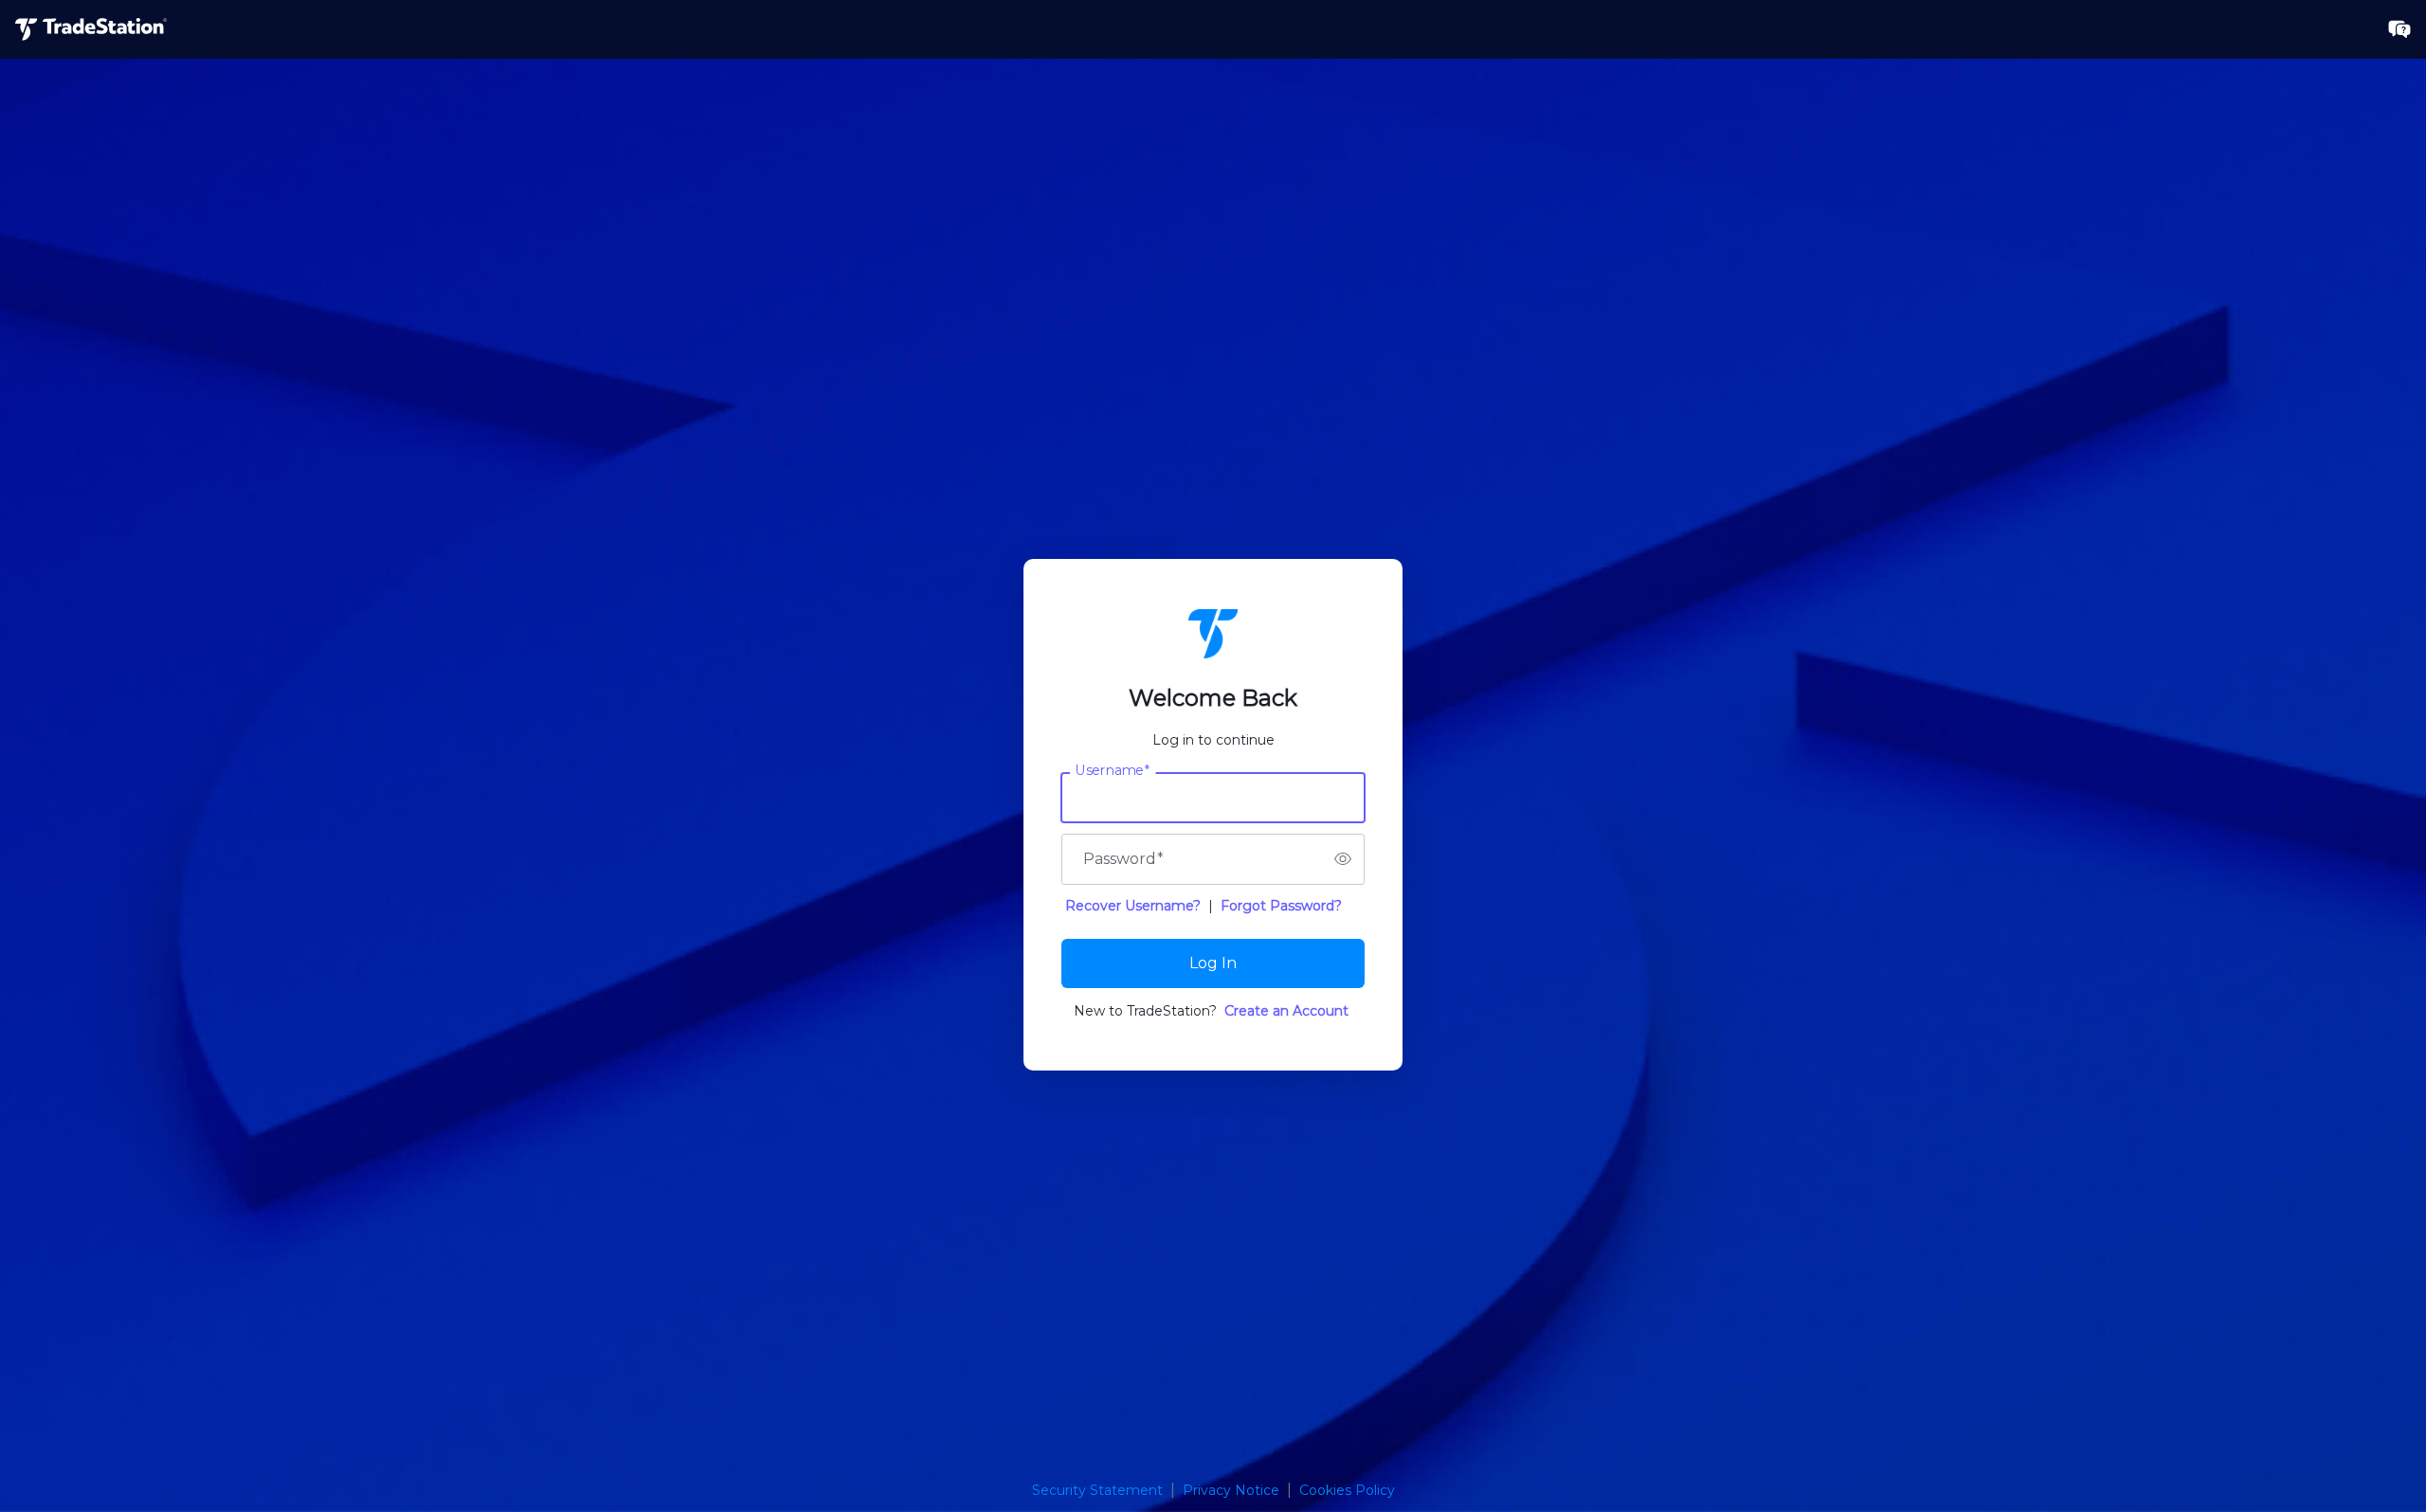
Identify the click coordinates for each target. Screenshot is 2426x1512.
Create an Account (1286, 1011)
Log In (1213, 963)
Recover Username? (1133, 906)
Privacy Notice (1231, 1490)
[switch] (1343, 859)
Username (1113, 770)
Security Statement (1097, 1490)
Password (1123, 859)
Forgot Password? (1281, 906)
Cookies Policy (1347, 1490)
